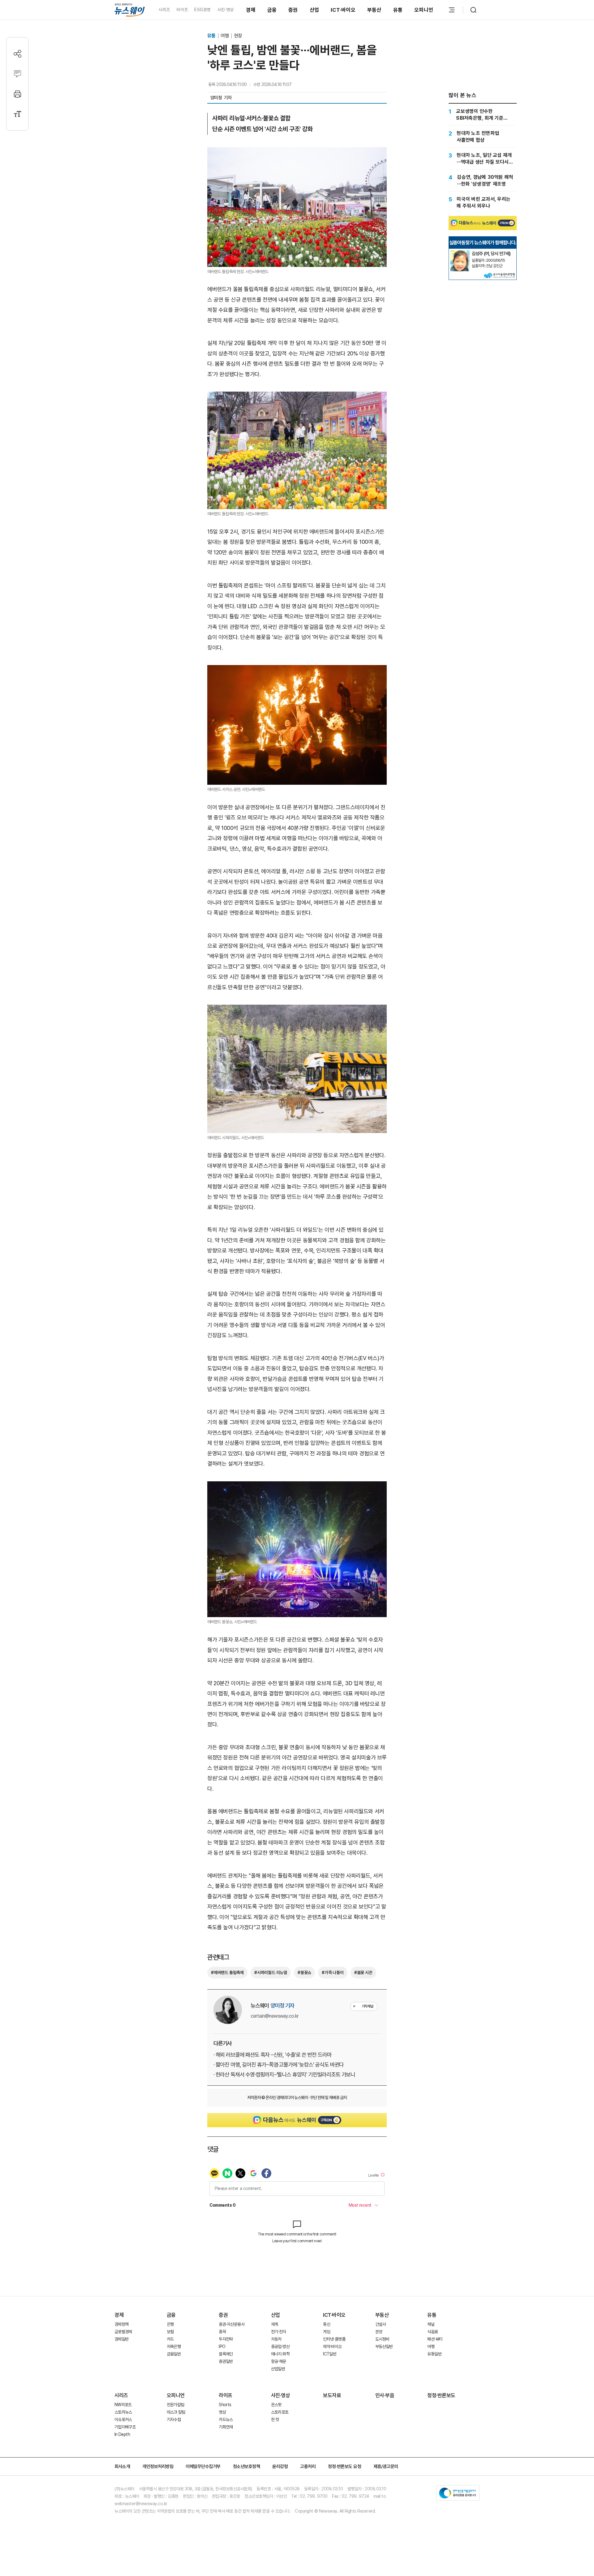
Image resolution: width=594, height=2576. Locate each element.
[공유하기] (17, 54)
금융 (272, 10)
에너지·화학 (280, 2354)
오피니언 (424, 10)
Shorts (225, 2405)
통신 (327, 2324)
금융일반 (174, 2354)
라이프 (182, 10)
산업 (314, 10)
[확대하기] (297, 152)
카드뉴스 (226, 2419)
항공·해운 (279, 2361)
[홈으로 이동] (130, 10)
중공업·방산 (280, 2346)
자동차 (276, 2339)
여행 (225, 36)
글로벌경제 (123, 2332)
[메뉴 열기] (452, 10)
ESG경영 (202, 10)
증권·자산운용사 (232, 2324)
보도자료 (332, 2395)
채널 (431, 2324)
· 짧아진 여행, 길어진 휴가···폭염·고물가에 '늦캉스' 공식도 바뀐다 (279, 2065)
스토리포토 (280, 2412)
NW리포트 (123, 2405)
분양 (379, 2332)
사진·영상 (225, 10)
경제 (251, 10)
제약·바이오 (332, 2346)
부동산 (374, 10)
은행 (170, 2324)
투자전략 (226, 2339)
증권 (293, 10)
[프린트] (17, 94)
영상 (222, 2412)
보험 (170, 2332)
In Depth (122, 2434)
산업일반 (278, 2369)
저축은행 (174, 2346)
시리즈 (164, 10)
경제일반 (121, 2339)
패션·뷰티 (435, 2339)
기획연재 (226, 2427)
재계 (275, 2324)
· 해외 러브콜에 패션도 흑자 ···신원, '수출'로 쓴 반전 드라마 (273, 2055)
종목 (222, 2332)
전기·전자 (279, 2332)
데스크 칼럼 (176, 2412)
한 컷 (275, 2419)
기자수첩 (174, 2419)
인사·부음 (385, 2395)
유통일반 (434, 2354)
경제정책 (121, 2324)
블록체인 (226, 2354)
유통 (398, 10)
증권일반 (226, 2361)
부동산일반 (384, 2346)
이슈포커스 (123, 2419)
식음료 (433, 2332)
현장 (238, 36)
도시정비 (382, 2339)
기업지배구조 (125, 2427)
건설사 (381, 2324)
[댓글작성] (17, 74)
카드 (170, 2339)
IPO (222, 2346)
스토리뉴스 (123, 2412)
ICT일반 (330, 2354)
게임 (327, 2332)
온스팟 (276, 2405)
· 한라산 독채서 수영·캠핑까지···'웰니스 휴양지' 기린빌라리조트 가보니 (284, 2074)
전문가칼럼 (176, 2405)
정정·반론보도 (441, 2395)
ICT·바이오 (343, 10)
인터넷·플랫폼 (334, 2339)
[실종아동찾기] (460, 253)
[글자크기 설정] (17, 114)
